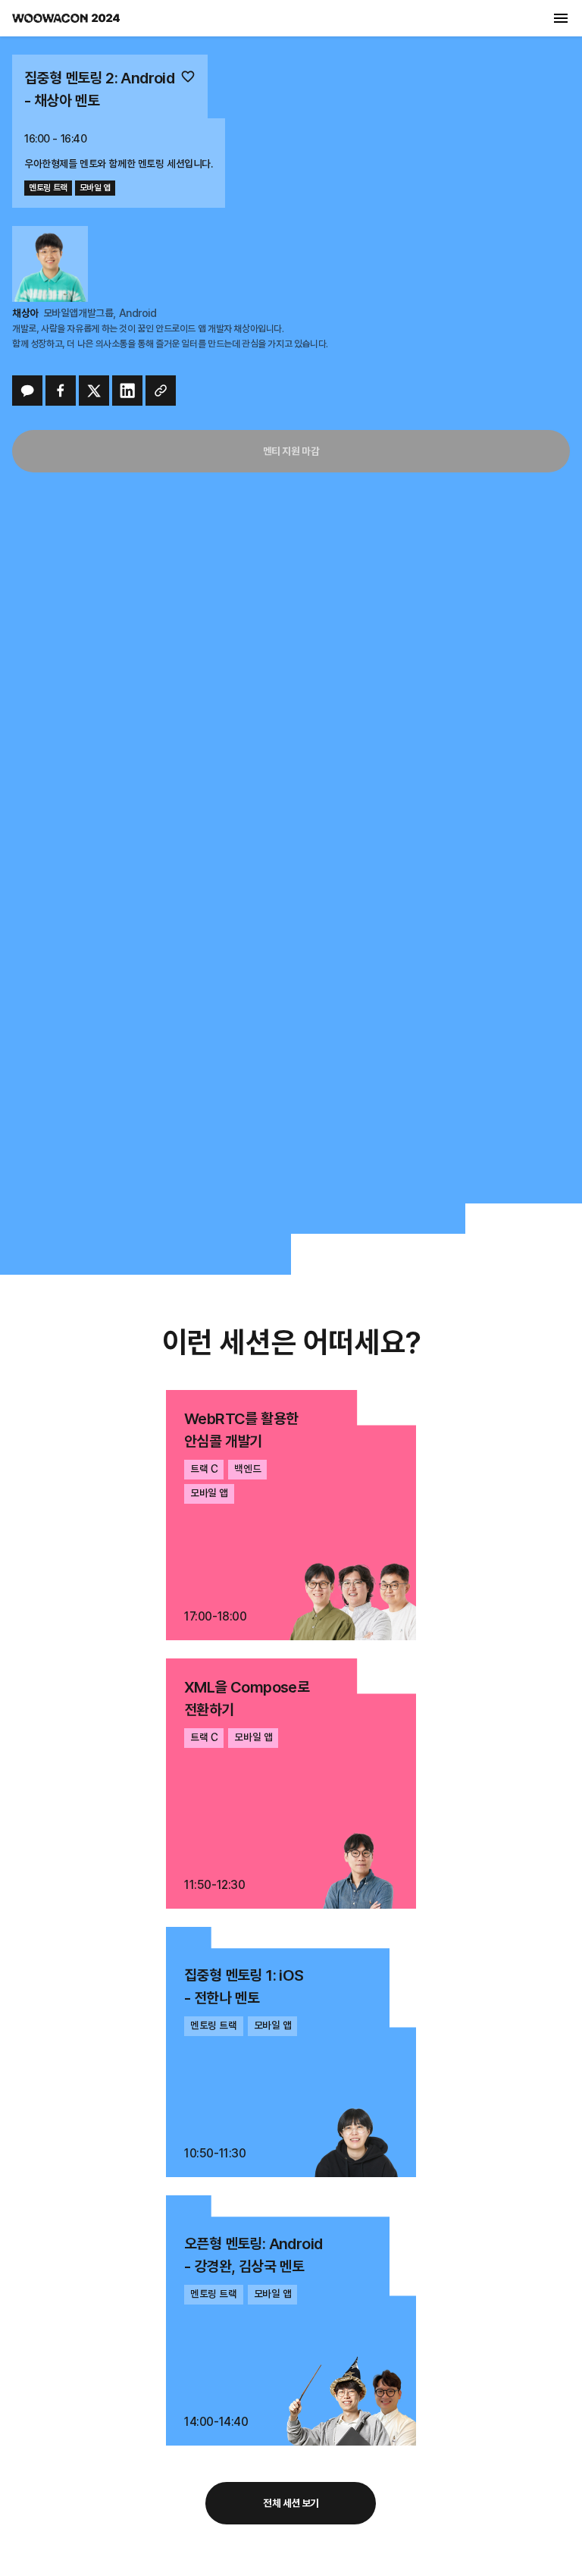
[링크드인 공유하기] (127, 391)
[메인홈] (66, 18)
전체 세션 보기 (291, 2503)
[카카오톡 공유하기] (27, 391)
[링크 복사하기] (161, 391)
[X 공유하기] (94, 391)
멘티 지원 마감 (291, 451)
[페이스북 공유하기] (61, 391)
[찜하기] (188, 78)
